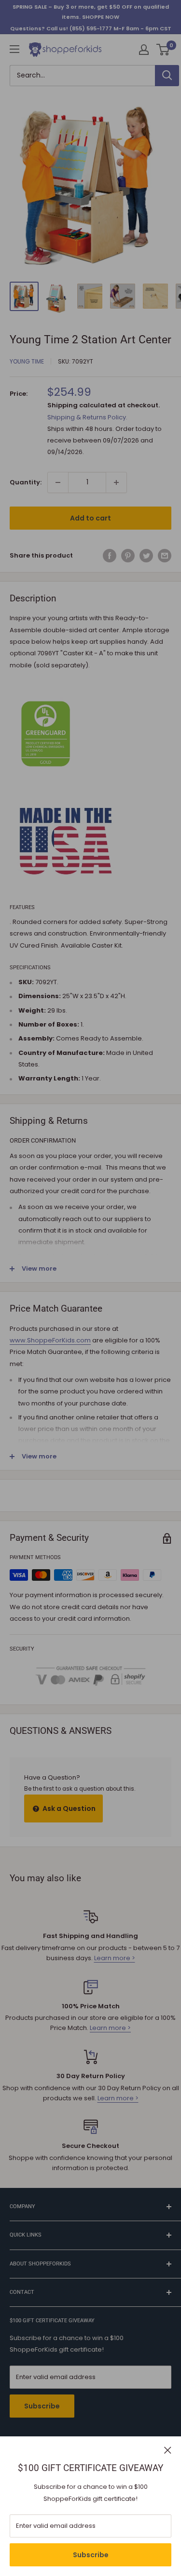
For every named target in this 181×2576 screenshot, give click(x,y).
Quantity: (26, 482)
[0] (163, 50)
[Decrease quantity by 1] (58, 482)
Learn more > (115, 1958)
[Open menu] (14, 49)
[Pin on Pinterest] (128, 556)
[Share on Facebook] (110, 556)
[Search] (167, 76)
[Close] (168, 2450)
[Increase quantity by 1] (116, 482)
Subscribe (91, 2555)
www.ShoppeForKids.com (50, 1340)
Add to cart (90, 518)
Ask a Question (68, 1808)
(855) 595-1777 (91, 28)
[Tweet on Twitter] (146, 556)
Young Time (27, 361)
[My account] (144, 50)
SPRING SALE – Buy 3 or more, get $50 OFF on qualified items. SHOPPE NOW (91, 12)
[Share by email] (165, 556)
